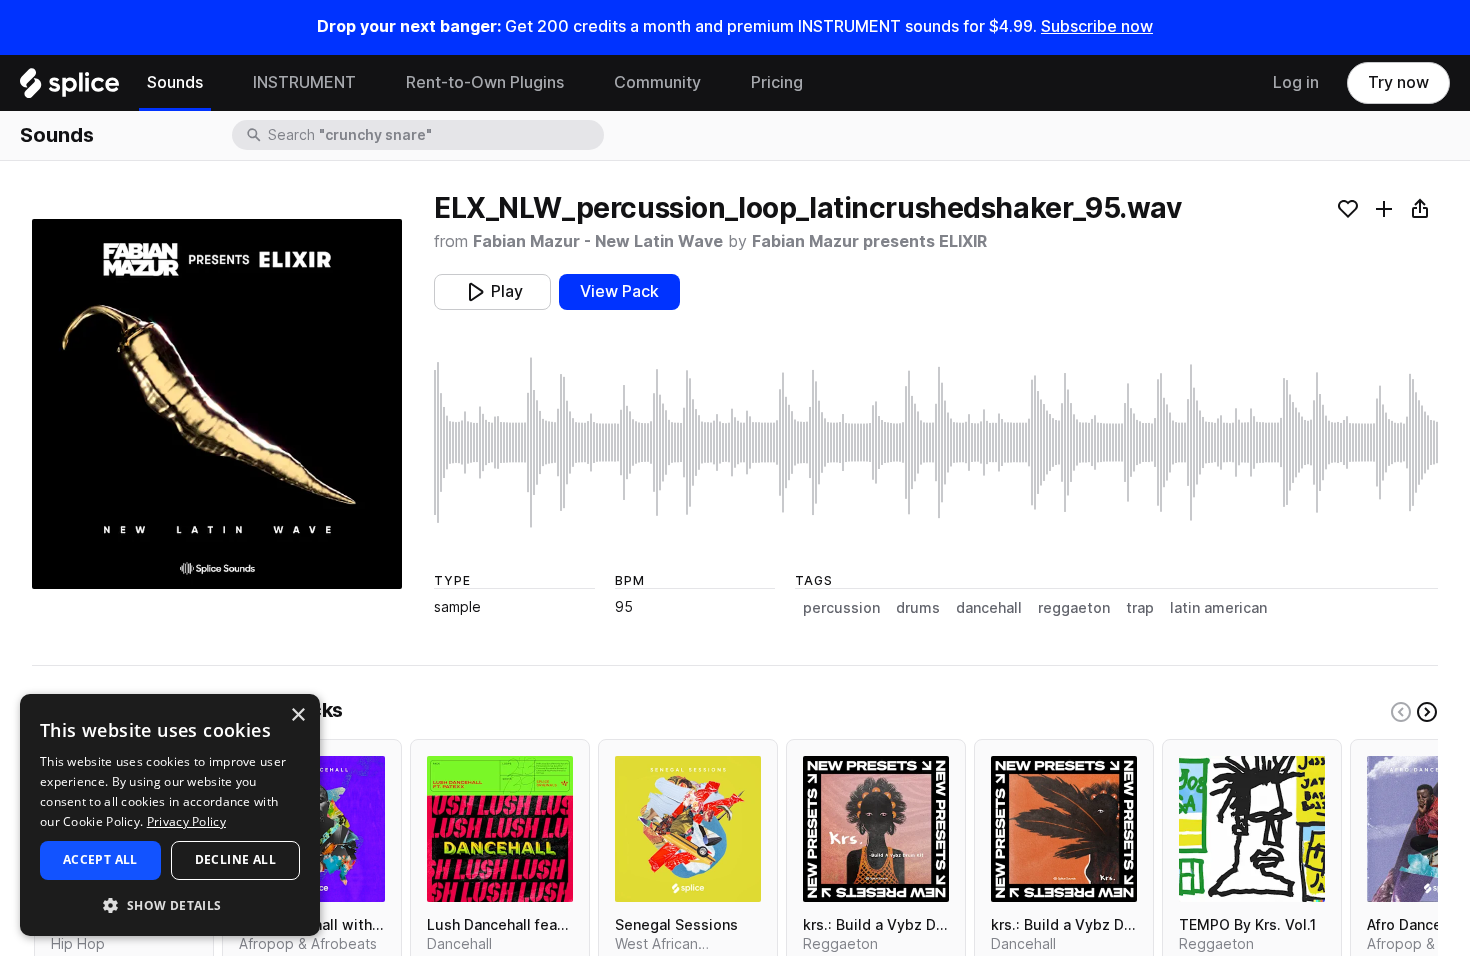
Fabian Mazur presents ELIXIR (869, 241)
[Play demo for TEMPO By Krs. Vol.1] (1252, 829)
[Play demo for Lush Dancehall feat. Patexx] (500, 829)
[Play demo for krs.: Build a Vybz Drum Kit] (876, 829)
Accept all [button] (100, 859)
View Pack (619, 291)
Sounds (175, 82)
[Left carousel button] (1401, 712)
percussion (841, 608)
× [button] (297, 715)
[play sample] (936, 442)
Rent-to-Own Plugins (485, 82)
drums (918, 608)
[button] (170, 904)
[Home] (69, 88)
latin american (1218, 608)
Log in (1296, 82)
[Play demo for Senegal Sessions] (688, 829)
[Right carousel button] (1427, 712)
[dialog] (170, 815)
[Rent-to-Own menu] (579, 83)
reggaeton (1074, 608)
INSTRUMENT (304, 82)
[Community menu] (716, 83)
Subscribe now (1097, 26)
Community (657, 82)
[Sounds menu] (218, 83)
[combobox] (434, 135)
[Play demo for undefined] (217, 404)
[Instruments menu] (371, 83)
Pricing (777, 82)
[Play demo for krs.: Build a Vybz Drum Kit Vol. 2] (1064, 829)
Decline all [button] (235, 859)
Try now (1398, 82)
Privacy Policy (186, 821)
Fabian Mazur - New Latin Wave (598, 241)
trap (1140, 608)
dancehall (989, 608)
